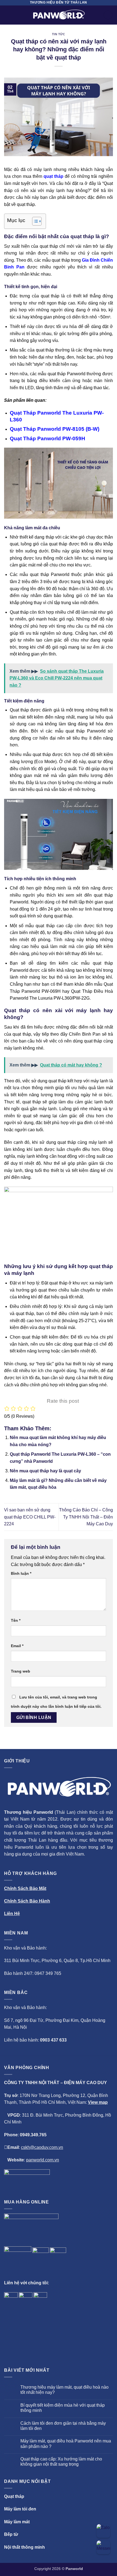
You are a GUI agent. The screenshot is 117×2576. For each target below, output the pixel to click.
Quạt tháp (14, 2496)
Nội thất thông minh (24, 2547)
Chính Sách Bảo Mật (25, 1888)
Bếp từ (11, 2534)
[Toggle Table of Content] (34, 221)
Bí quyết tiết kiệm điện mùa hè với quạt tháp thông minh (63, 2408)
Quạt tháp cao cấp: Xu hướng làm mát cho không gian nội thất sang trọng (61, 2462)
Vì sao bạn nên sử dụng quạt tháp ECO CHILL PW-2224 (30, 1517)
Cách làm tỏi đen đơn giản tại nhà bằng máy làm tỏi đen (63, 2426)
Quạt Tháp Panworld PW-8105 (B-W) (55, 429)
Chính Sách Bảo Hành (27, 1901)
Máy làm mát (17, 2522)
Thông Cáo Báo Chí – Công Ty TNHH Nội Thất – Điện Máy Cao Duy (86, 1517)
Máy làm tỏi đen (20, 2509)
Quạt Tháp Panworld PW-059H (47, 438)
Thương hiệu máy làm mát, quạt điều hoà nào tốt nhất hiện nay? (64, 2390)
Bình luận (21, 1573)
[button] (7, 15)
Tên (16, 1620)
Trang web (21, 1671)
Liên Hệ (12, 1914)
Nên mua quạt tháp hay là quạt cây (45, 1471)
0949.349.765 (33, 2135)
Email (17, 1646)
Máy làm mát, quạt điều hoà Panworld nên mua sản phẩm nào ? (66, 2444)
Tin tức (59, 34)
